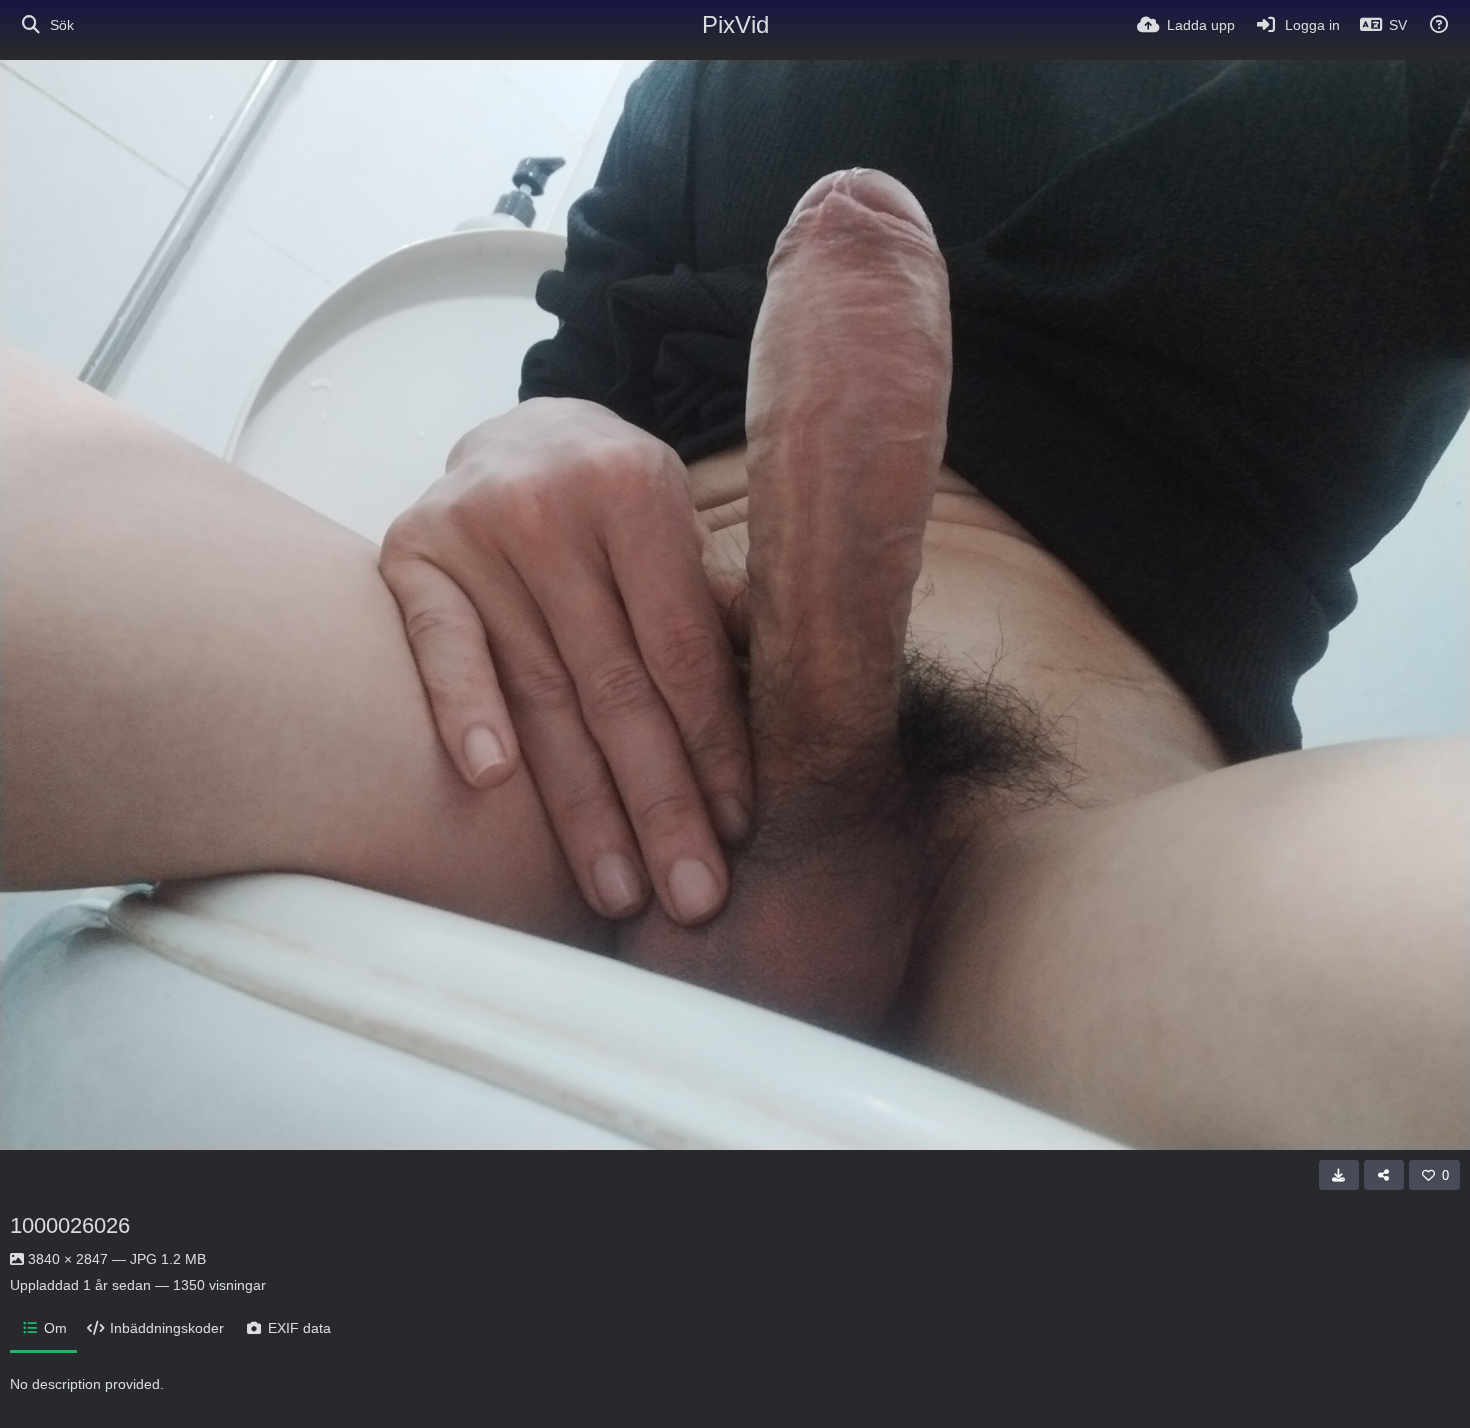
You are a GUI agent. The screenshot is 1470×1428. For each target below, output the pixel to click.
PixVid (735, 24)
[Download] (1339, 1175)
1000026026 (70, 1225)
